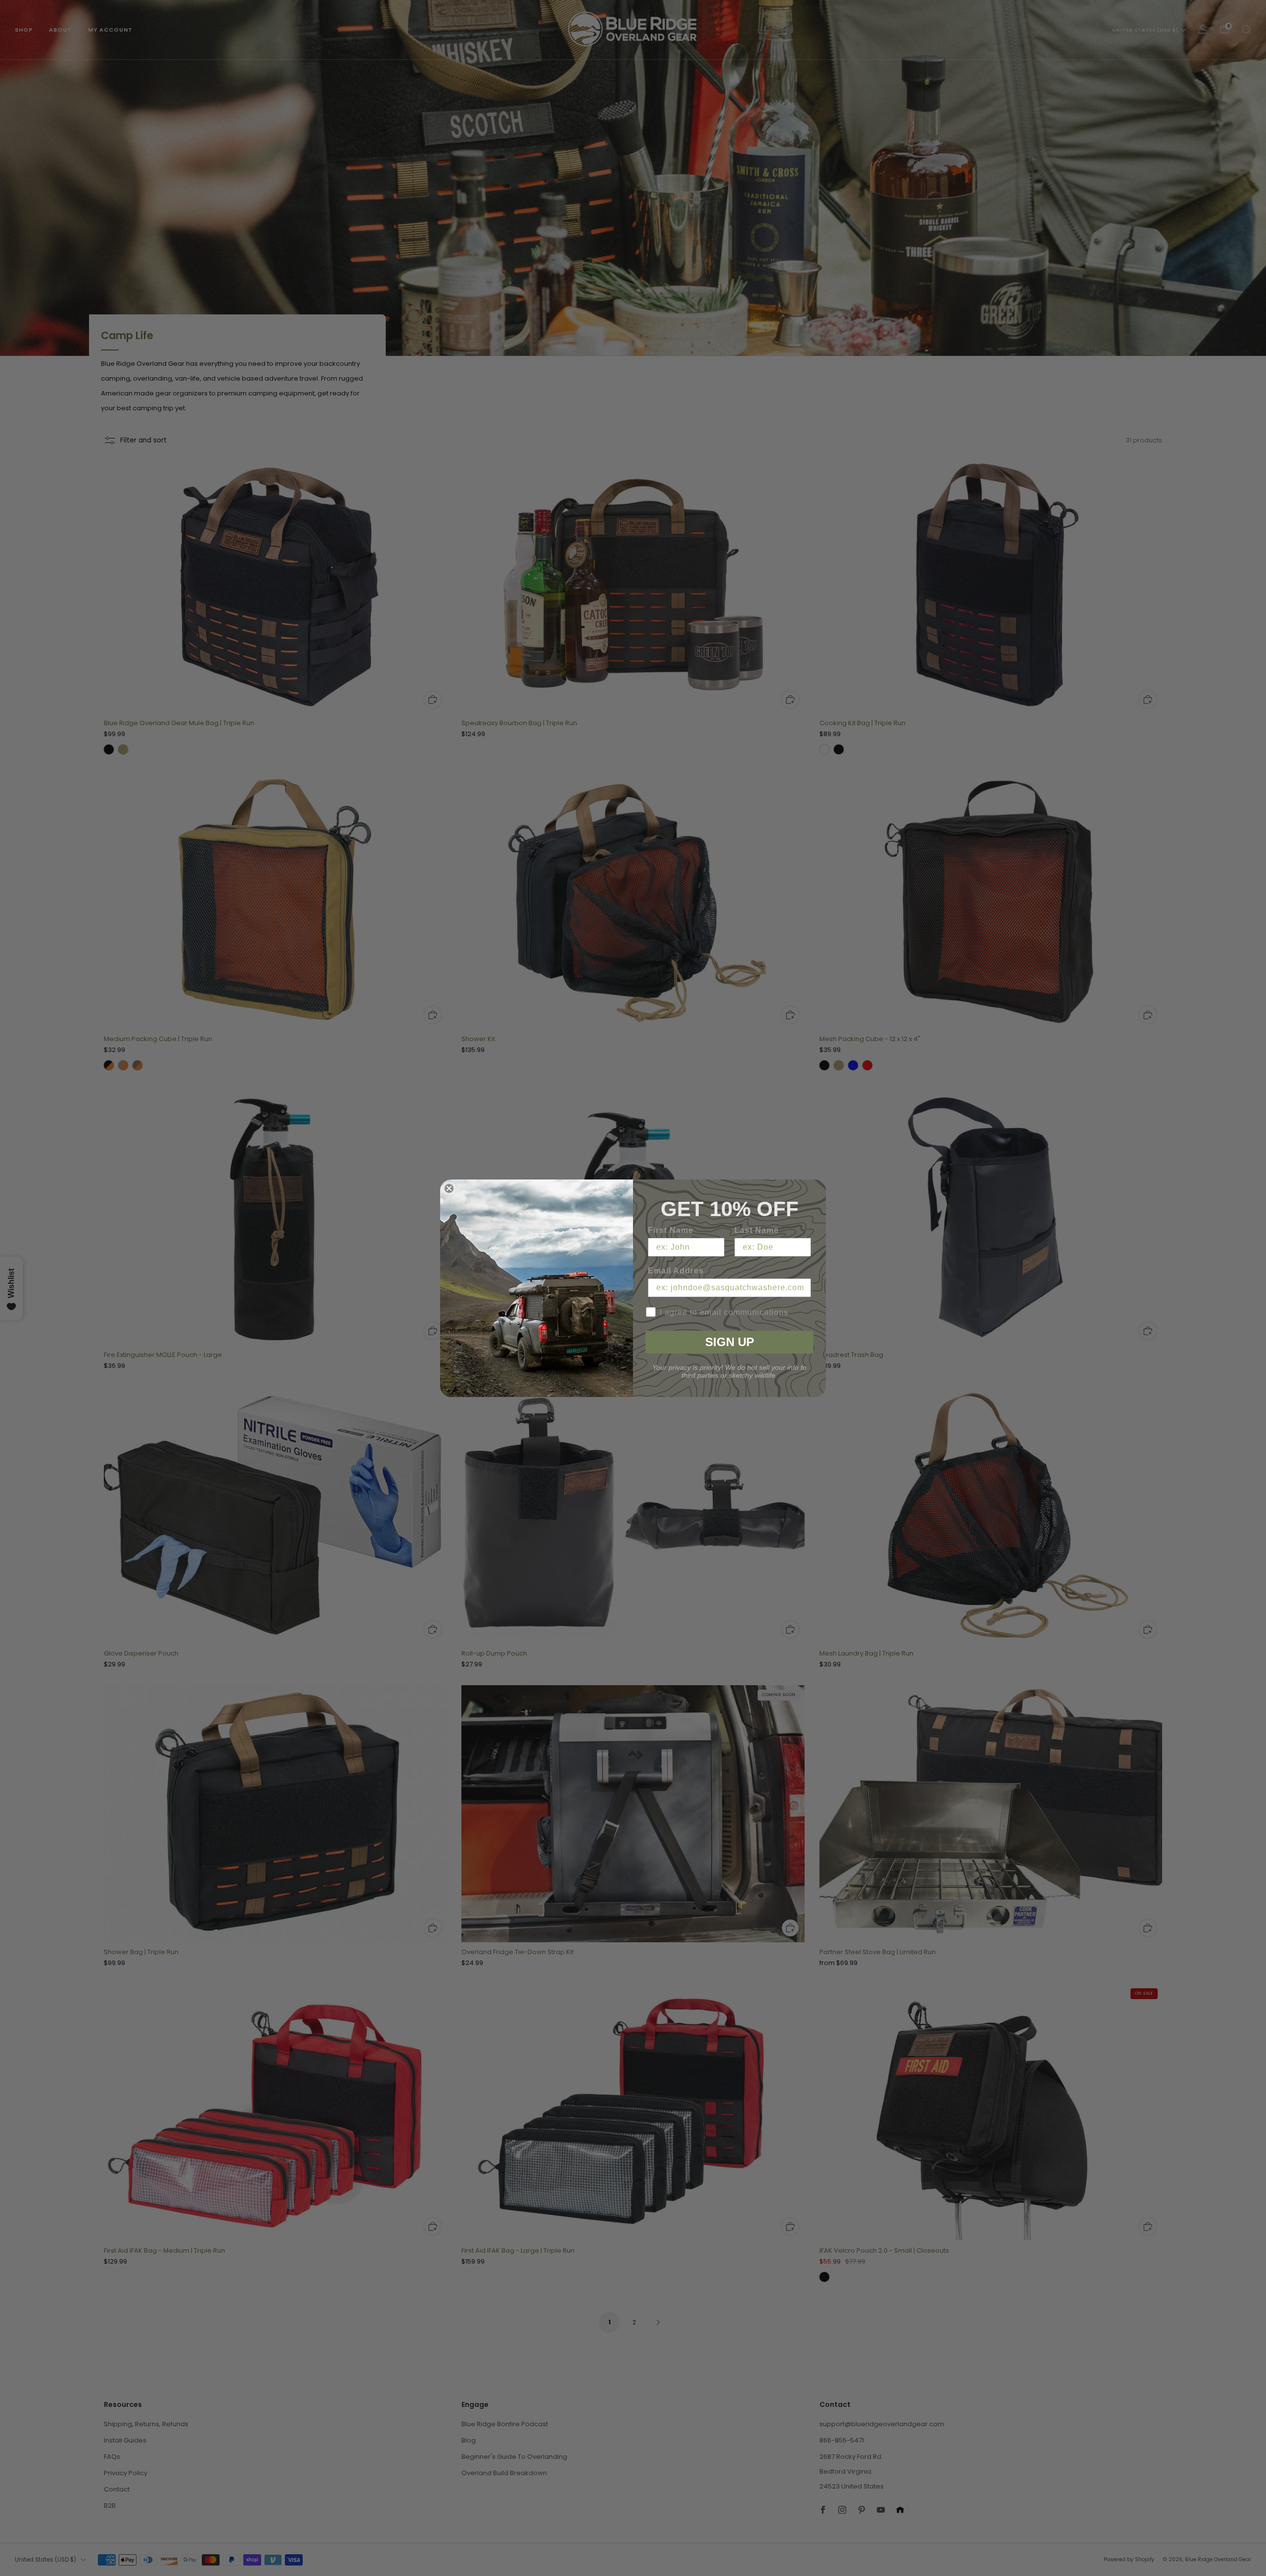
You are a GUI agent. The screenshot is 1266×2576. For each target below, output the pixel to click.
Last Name (757, 1230)
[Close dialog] (449, 1188)
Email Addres (676, 1271)
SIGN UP (730, 1342)
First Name (671, 1230)
